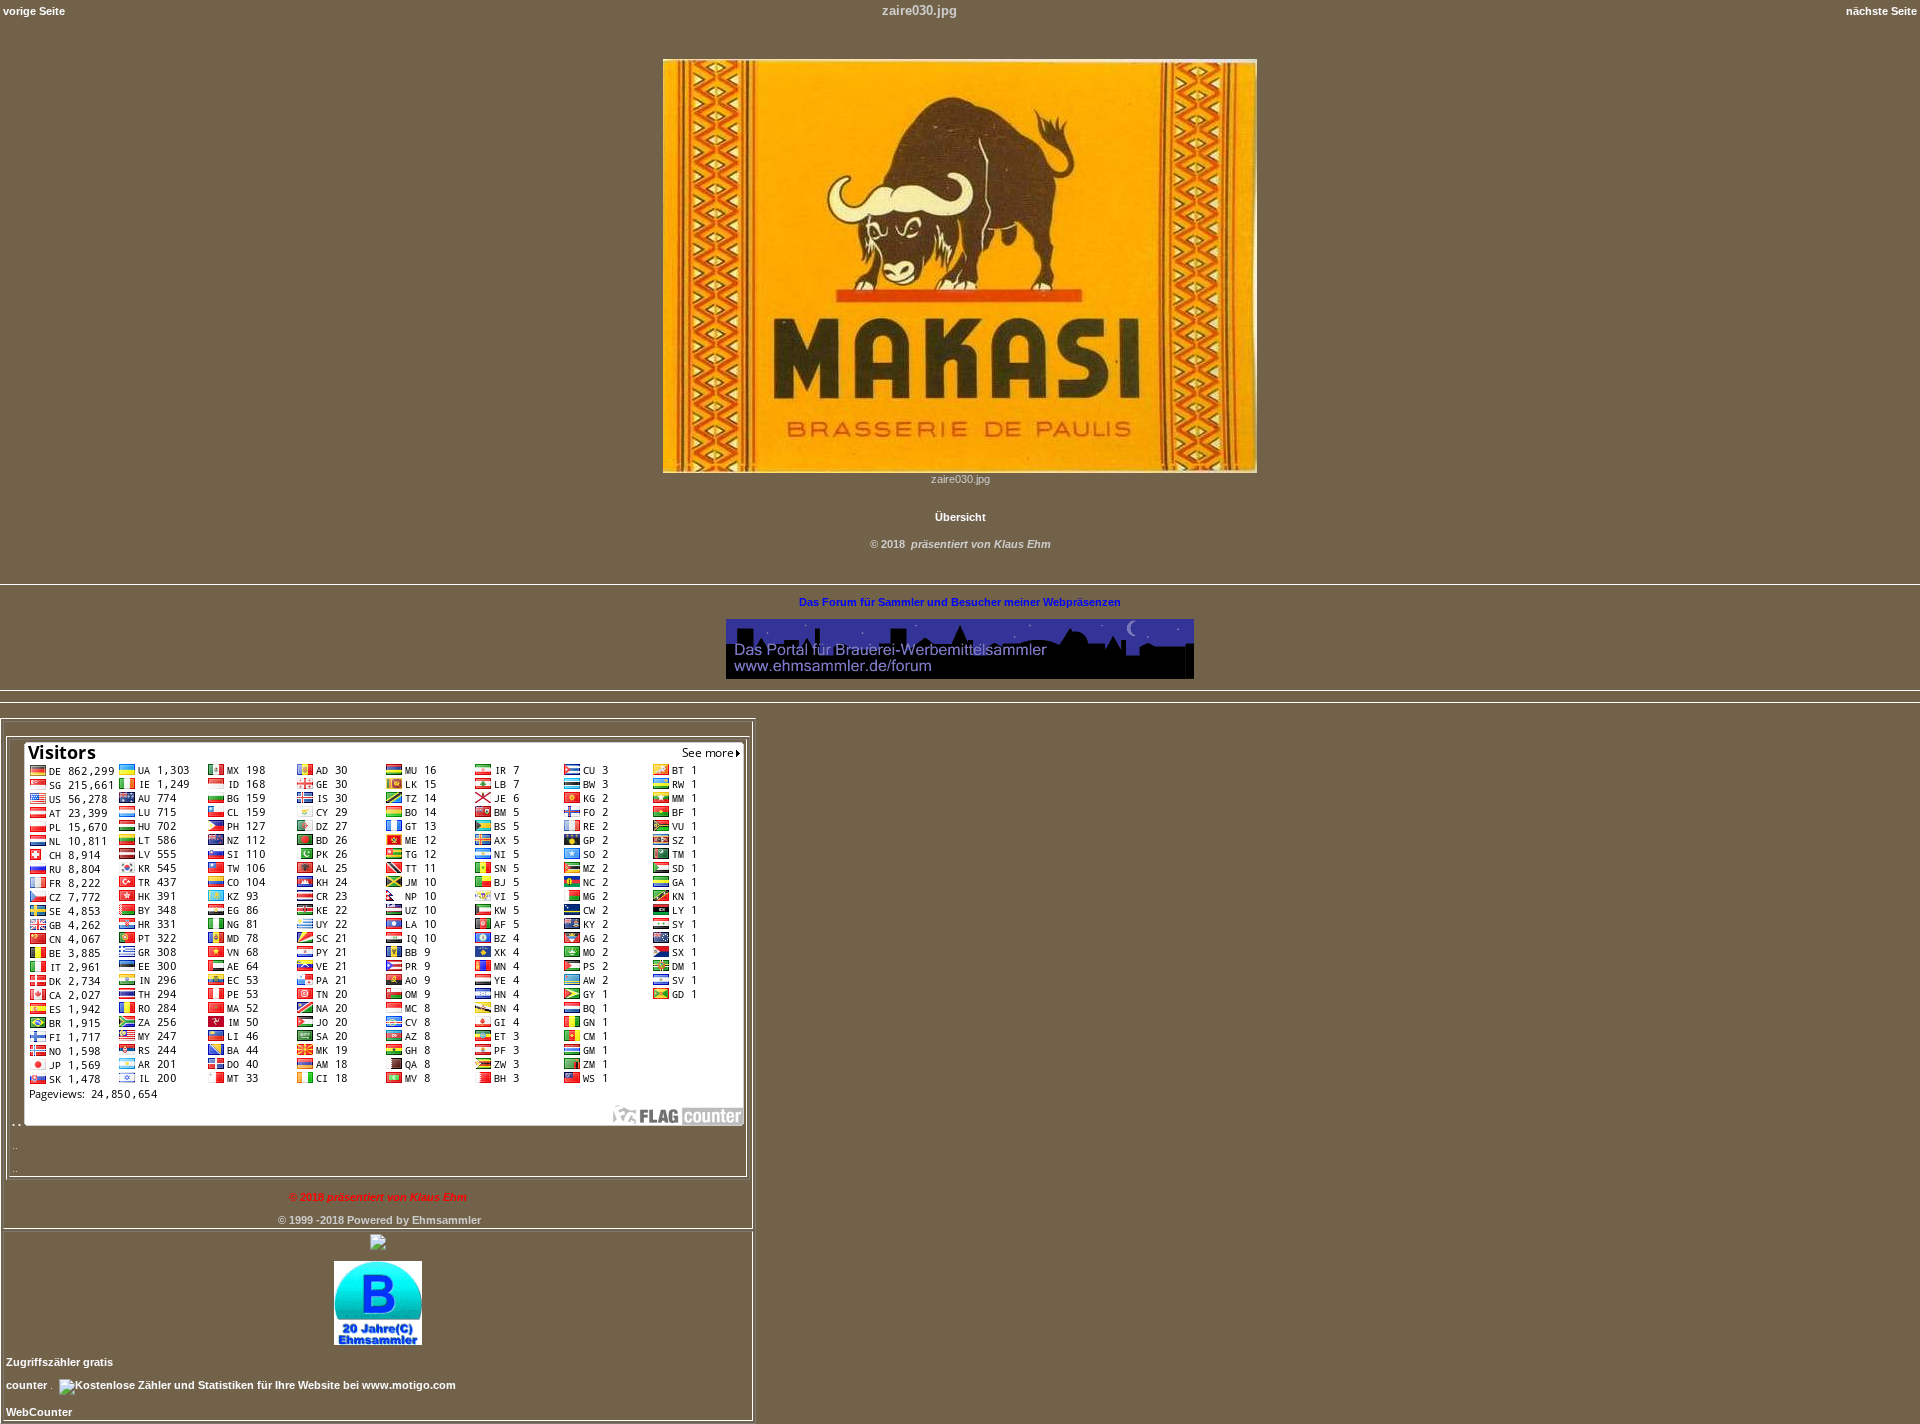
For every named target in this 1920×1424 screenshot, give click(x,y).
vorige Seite (34, 11)
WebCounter (39, 1412)
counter (26, 1385)
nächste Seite (1881, 11)
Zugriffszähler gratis (59, 1362)
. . (18, 1122)
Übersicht (960, 517)
